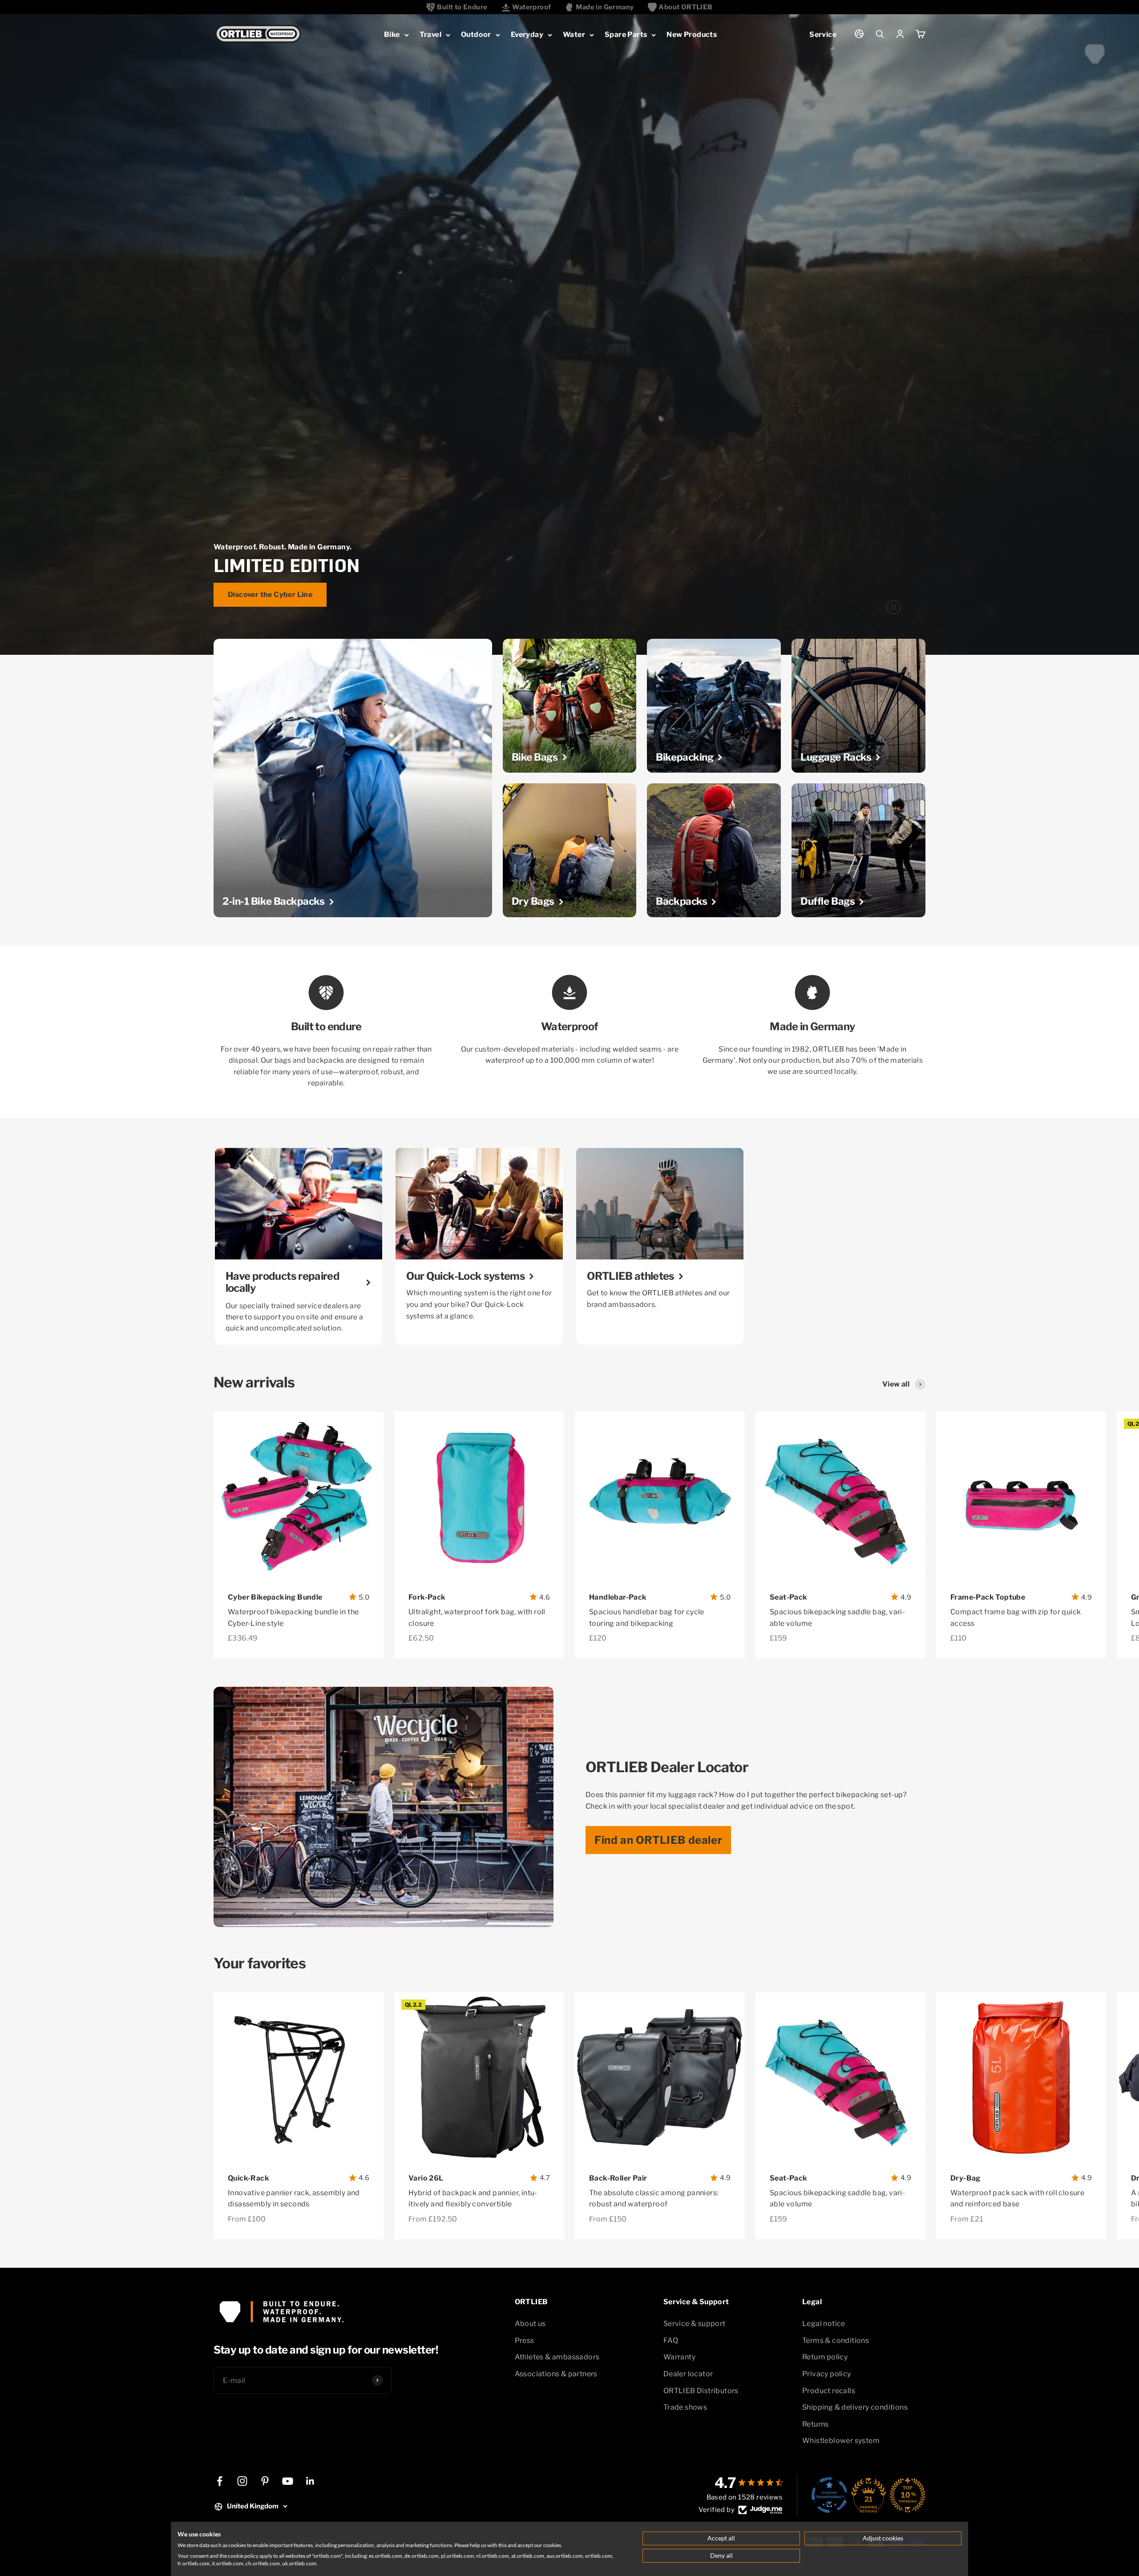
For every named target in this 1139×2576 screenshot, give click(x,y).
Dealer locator (688, 2374)
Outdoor (476, 34)
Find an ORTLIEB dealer (658, 1840)
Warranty (679, 2357)
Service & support (695, 2324)
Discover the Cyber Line (270, 595)
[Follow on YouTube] (288, 2481)
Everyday (527, 34)
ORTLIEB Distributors (701, 2391)
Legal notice (824, 2324)
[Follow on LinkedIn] (310, 2481)
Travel (430, 34)
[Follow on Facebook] (220, 2481)
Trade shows (685, 2407)
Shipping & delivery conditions (855, 2407)
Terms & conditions (836, 2340)
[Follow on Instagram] (242, 2481)
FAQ (671, 2340)
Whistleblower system (841, 2441)
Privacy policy (827, 2374)
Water (574, 34)
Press (525, 2340)
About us (530, 2324)
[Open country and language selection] (859, 34)
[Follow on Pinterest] (265, 2481)
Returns (816, 2424)
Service (823, 34)
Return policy (825, 2357)
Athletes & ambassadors (557, 2357)
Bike (392, 34)
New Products (692, 34)
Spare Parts (626, 34)
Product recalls (829, 2391)
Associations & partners (556, 2374)
